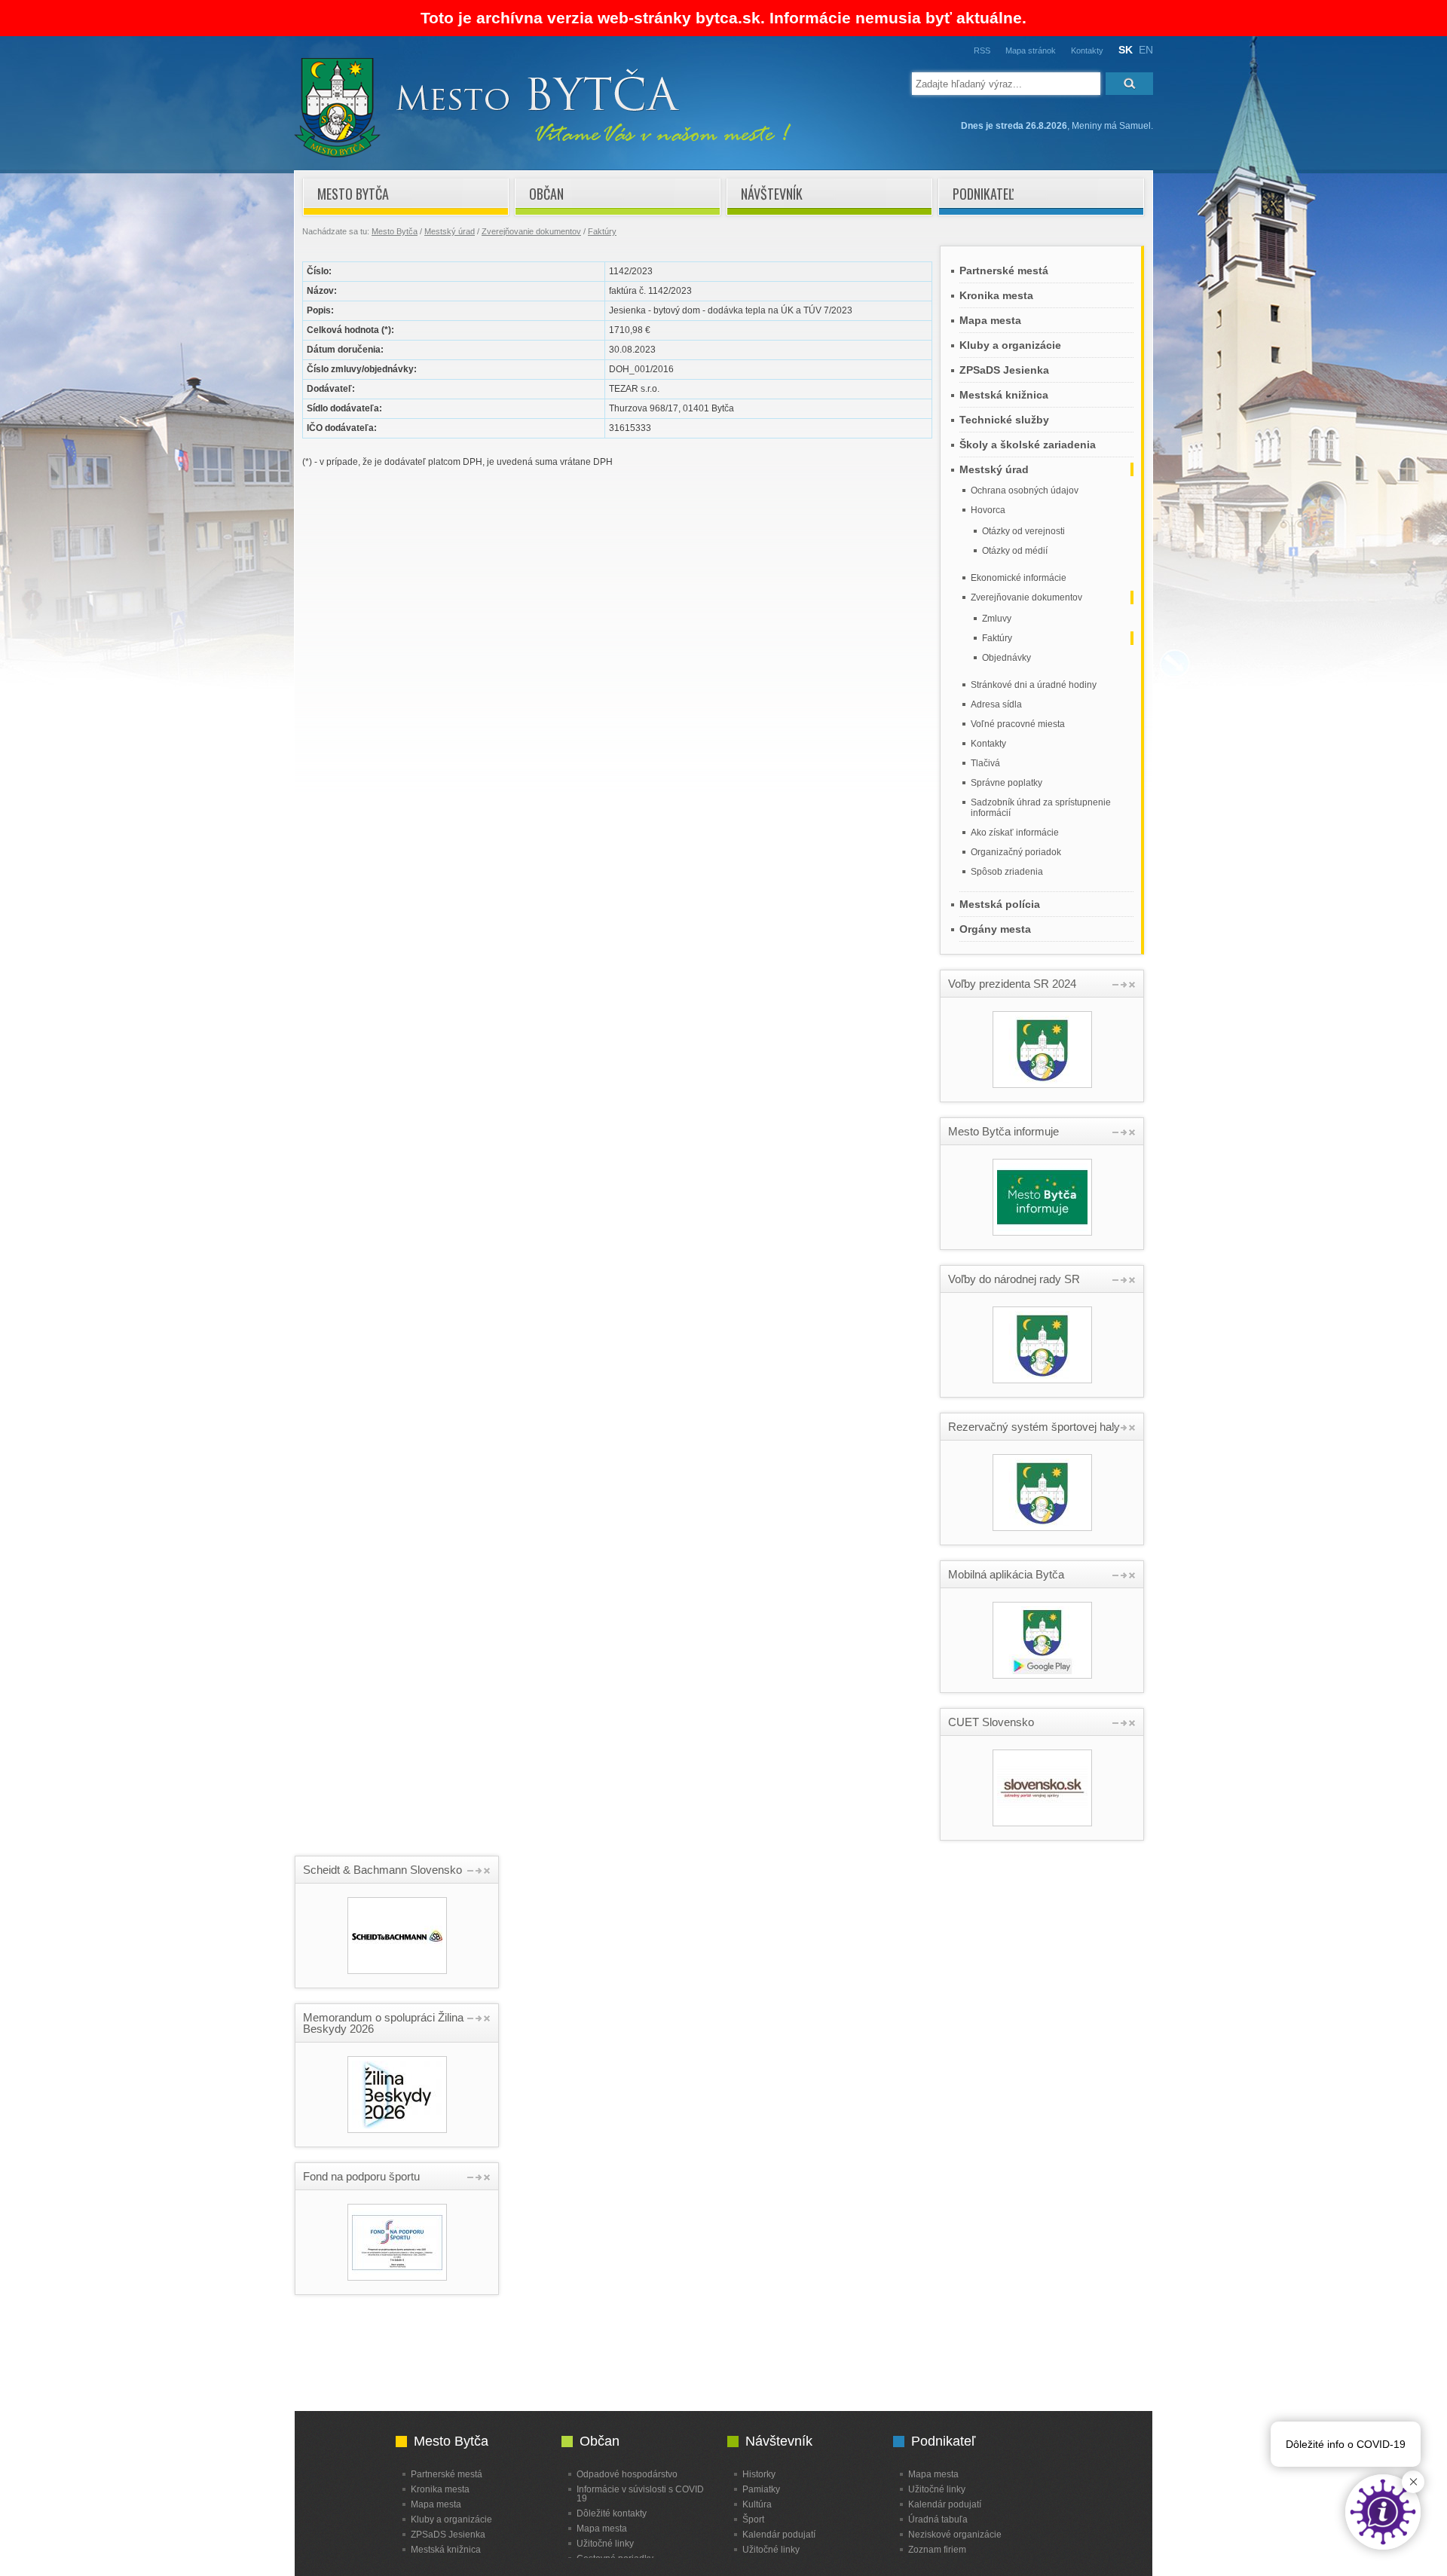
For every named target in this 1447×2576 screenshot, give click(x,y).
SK (1126, 50)
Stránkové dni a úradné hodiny (1034, 685)
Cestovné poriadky (615, 2558)
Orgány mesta (995, 929)
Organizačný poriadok (1016, 852)
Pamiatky (761, 2489)
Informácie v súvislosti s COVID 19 (640, 2493)
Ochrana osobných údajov (1025, 490)
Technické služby (1004, 420)
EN (1146, 50)
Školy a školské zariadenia (1028, 445)
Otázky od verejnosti (1023, 531)
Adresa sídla (996, 704)
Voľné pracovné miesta (1018, 724)
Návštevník (772, 194)
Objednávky (1006, 658)
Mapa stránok (1031, 50)
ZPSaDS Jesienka (1004, 370)
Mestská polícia (1000, 904)
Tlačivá (985, 763)
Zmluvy (997, 619)
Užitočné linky (605, 2543)
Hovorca (988, 510)
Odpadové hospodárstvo (627, 2474)
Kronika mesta (996, 295)
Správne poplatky (1006, 783)
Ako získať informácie (1015, 833)
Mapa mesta (990, 320)
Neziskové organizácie (955, 2534)
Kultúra (757, 2504)
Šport (753, 2519)
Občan (546, 194)
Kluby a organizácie (1010, 345)
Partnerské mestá (1004, 270)
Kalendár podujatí (779, 2534)
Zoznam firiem (937, 2549)
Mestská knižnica (1004, 395)
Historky (759, 2474)
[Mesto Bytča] (543, 154)
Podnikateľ (983, 194)
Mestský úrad (450, 231)
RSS (982, 50)
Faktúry (602, 231)
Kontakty (1087, 50)
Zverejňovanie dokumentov (531, 231)
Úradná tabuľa (938, 2519)
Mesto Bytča (353, 194)
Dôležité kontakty (612, 2513)
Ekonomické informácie (1019, 578)
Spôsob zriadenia (1007, 872)
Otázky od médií (1015, 551)
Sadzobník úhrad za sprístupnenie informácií (1041, 808)
